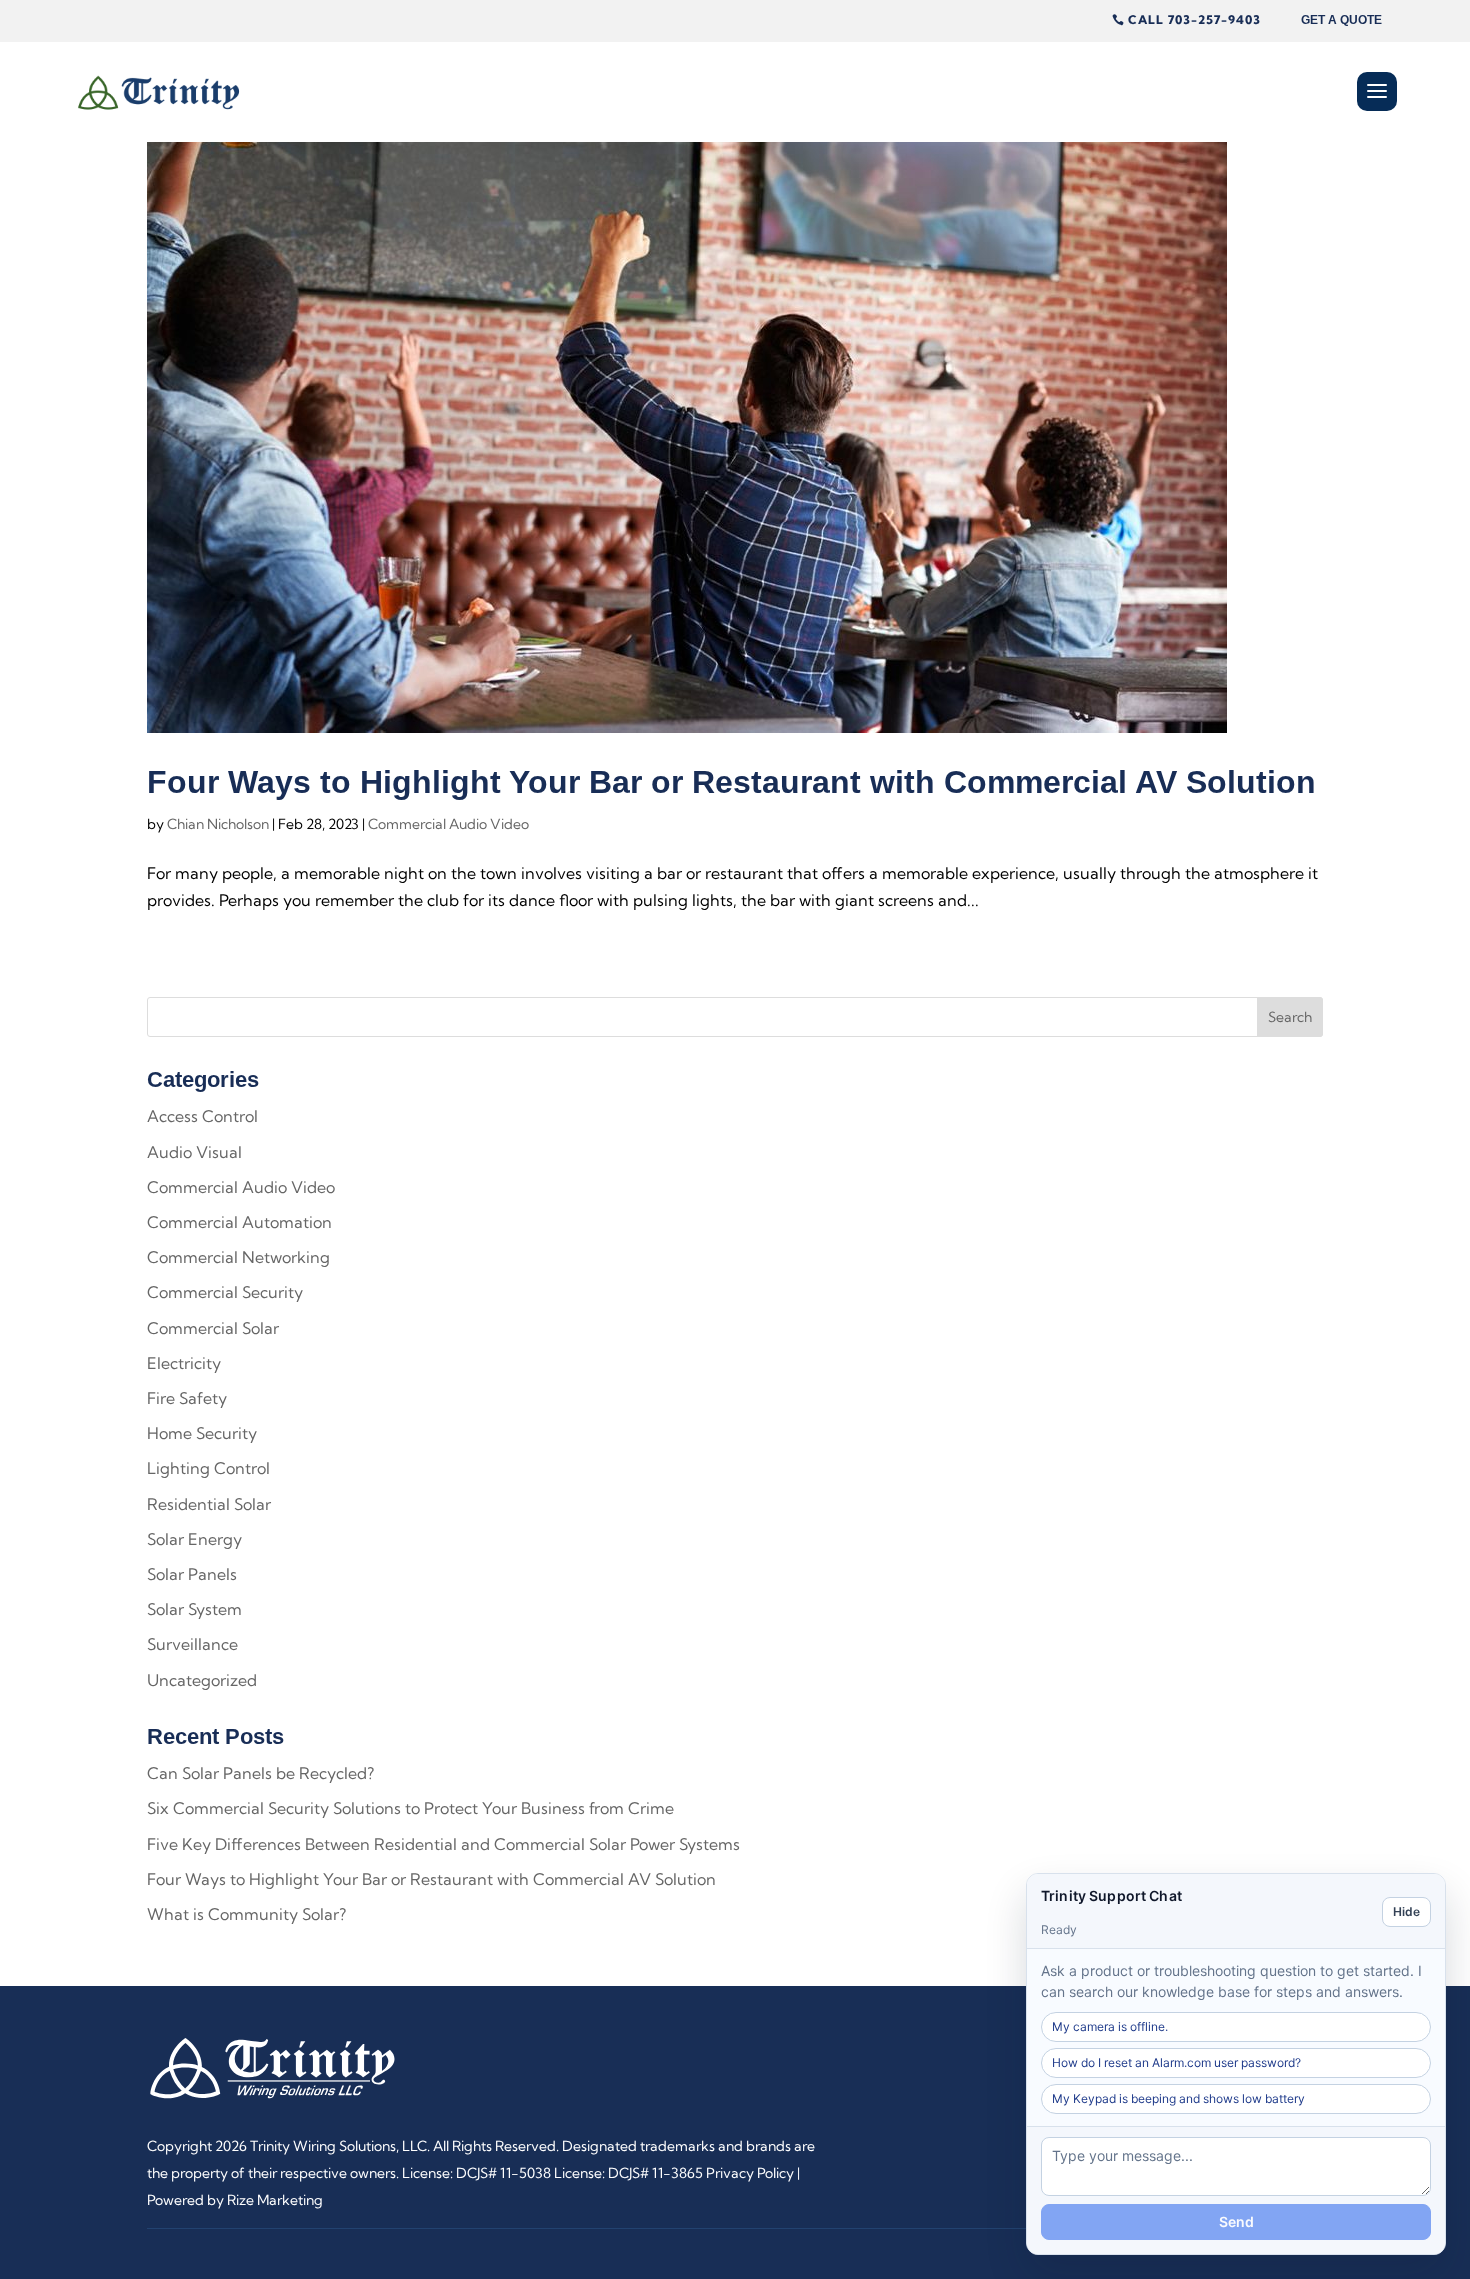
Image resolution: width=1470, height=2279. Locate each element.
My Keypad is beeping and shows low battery (1178, 2098)
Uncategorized (202, 1680)
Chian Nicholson (218, 824)
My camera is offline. (1110, 2026)
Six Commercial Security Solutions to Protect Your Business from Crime (410, 1808)
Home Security (202, 1433)
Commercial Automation (239, 1222)
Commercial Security (225, 1292)
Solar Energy (194, 1539)
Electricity (184, 1363)
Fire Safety (187, 1398)
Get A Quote (1341, 20)
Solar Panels (192, 1574)
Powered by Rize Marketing (235, 2200)
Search (1290, 1017)
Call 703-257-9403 (1194, 19)
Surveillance (192, 1644)
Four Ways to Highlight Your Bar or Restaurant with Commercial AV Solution (731, 782)
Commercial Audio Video (448, 824)
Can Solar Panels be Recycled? (260, 1773)
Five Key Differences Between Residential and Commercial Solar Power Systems (443, 1844)
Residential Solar (209, 1504)
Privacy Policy (750, 2173)
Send (1236, 2221)
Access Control (202, 1116)
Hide (1406, 1911)
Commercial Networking (238, 1257)
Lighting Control (208, 1468)
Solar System (194, 1609)
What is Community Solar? (246, 1914)
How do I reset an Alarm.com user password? (1176, 2062)
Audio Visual (194, 1152)
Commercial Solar (213, 1328)
